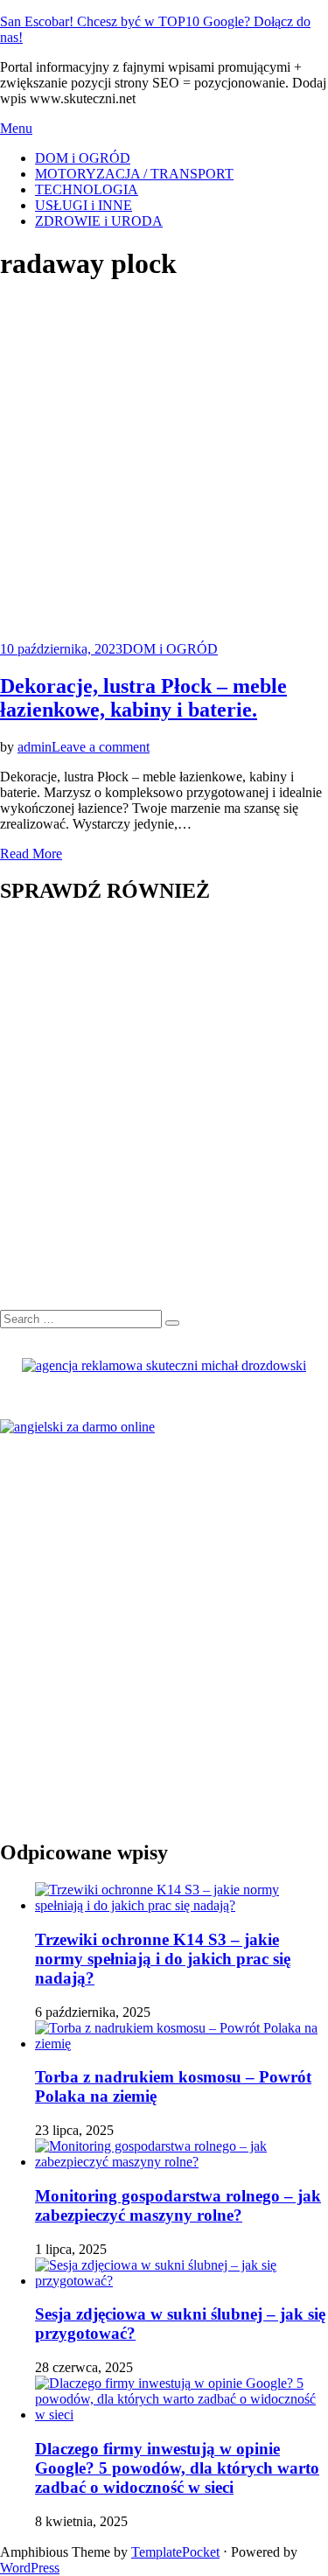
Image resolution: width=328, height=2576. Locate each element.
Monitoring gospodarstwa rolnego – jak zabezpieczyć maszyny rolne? (178, 2205)
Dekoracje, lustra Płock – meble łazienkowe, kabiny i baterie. (143, 698)
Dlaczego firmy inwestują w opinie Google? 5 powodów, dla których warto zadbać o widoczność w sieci (177, 2468)
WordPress (30, 2568)
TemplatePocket (175, 2552)
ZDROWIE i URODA (99, 221)
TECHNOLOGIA (87, 189)
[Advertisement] (164, 463)
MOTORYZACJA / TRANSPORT (134, 174)
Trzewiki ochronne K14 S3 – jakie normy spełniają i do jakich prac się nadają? (163, 1959)
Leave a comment (101, 747)
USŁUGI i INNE (84, 205)
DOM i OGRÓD (83, 158)
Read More (31, 854)
